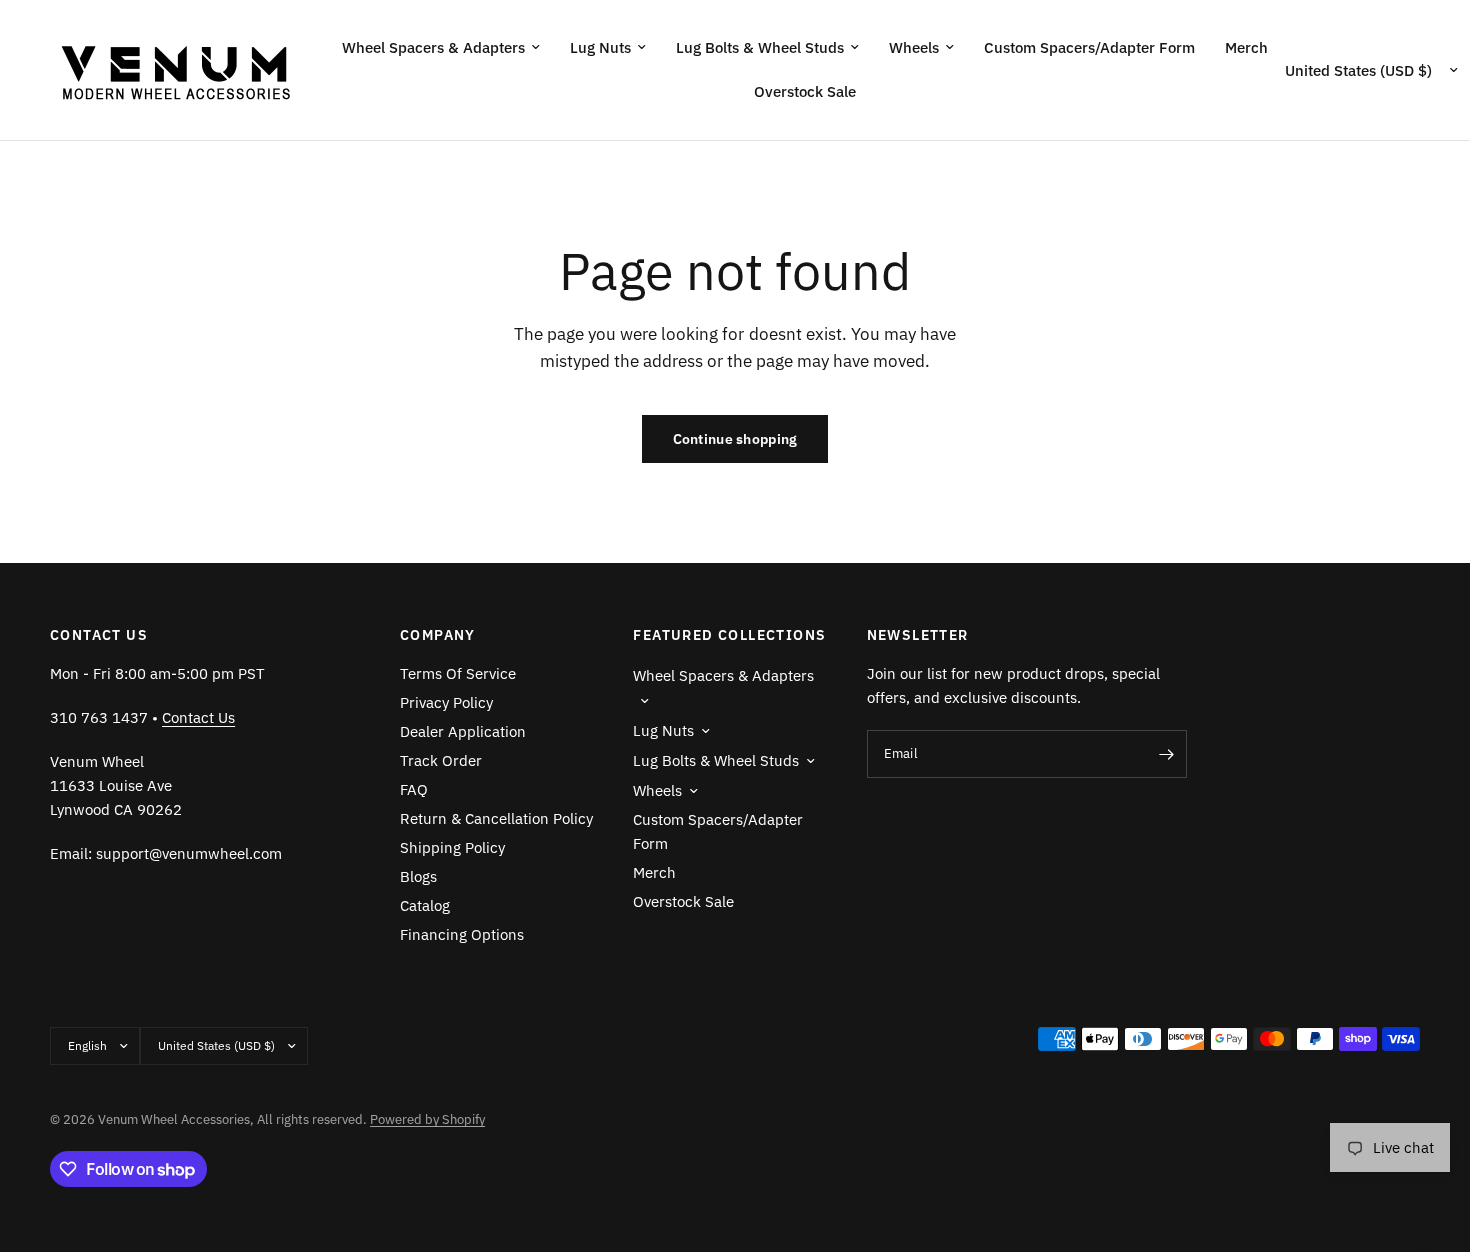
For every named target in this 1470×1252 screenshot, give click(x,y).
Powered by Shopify (427, 1119)
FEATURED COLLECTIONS (729, 635)
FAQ (414, 789)
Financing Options (462, 934)
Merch (1246, 47)
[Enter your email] (1167, 754)
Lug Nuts (600, 47)
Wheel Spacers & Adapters (433, 47)
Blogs (418, 876)
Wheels (914, 47)
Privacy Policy (446, 702)
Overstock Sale (805, 91)
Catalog (425, 905)
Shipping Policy (452, 847)
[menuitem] (441, 48)
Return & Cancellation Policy (496, 818)
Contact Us (198, 717)
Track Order (441, 760)
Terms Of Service (458, 673)
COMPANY (438, 635)
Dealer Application (463, 731)
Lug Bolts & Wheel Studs (760, 47)
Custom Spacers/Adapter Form (1089, 47)
